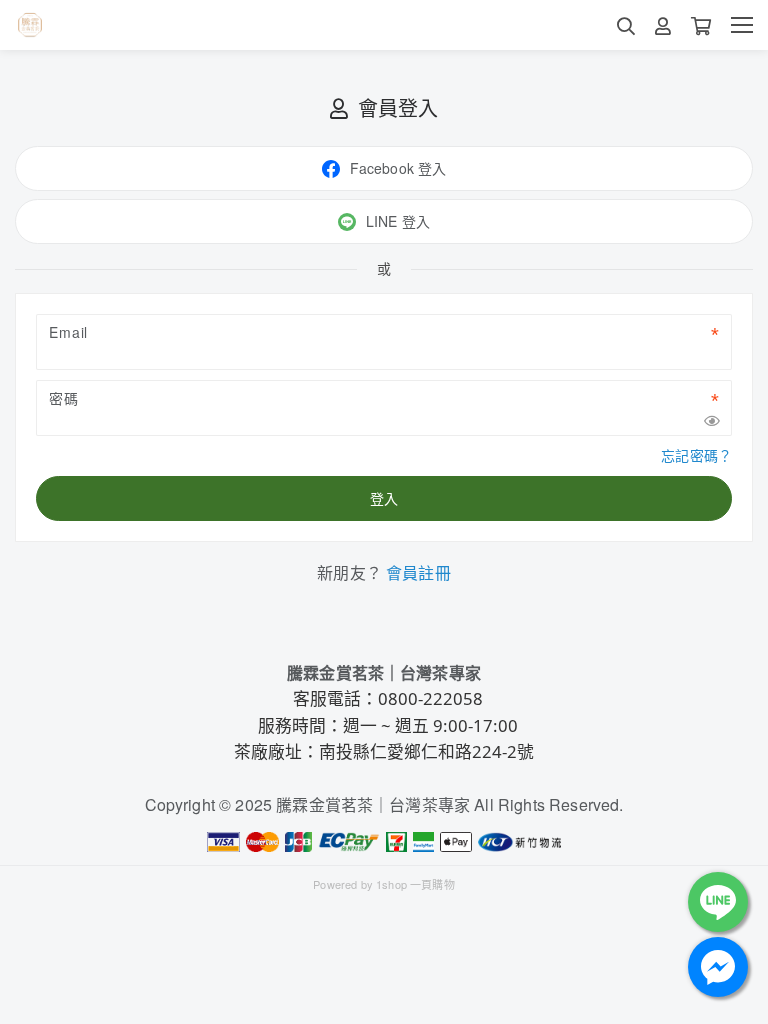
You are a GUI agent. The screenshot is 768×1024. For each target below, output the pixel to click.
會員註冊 (418, 572)
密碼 (64, 398)
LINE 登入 (398, 221)
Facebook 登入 (398, 168)
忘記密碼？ (696, 455)
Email (68, 332)
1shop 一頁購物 (415, 884)
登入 (384, 498)
